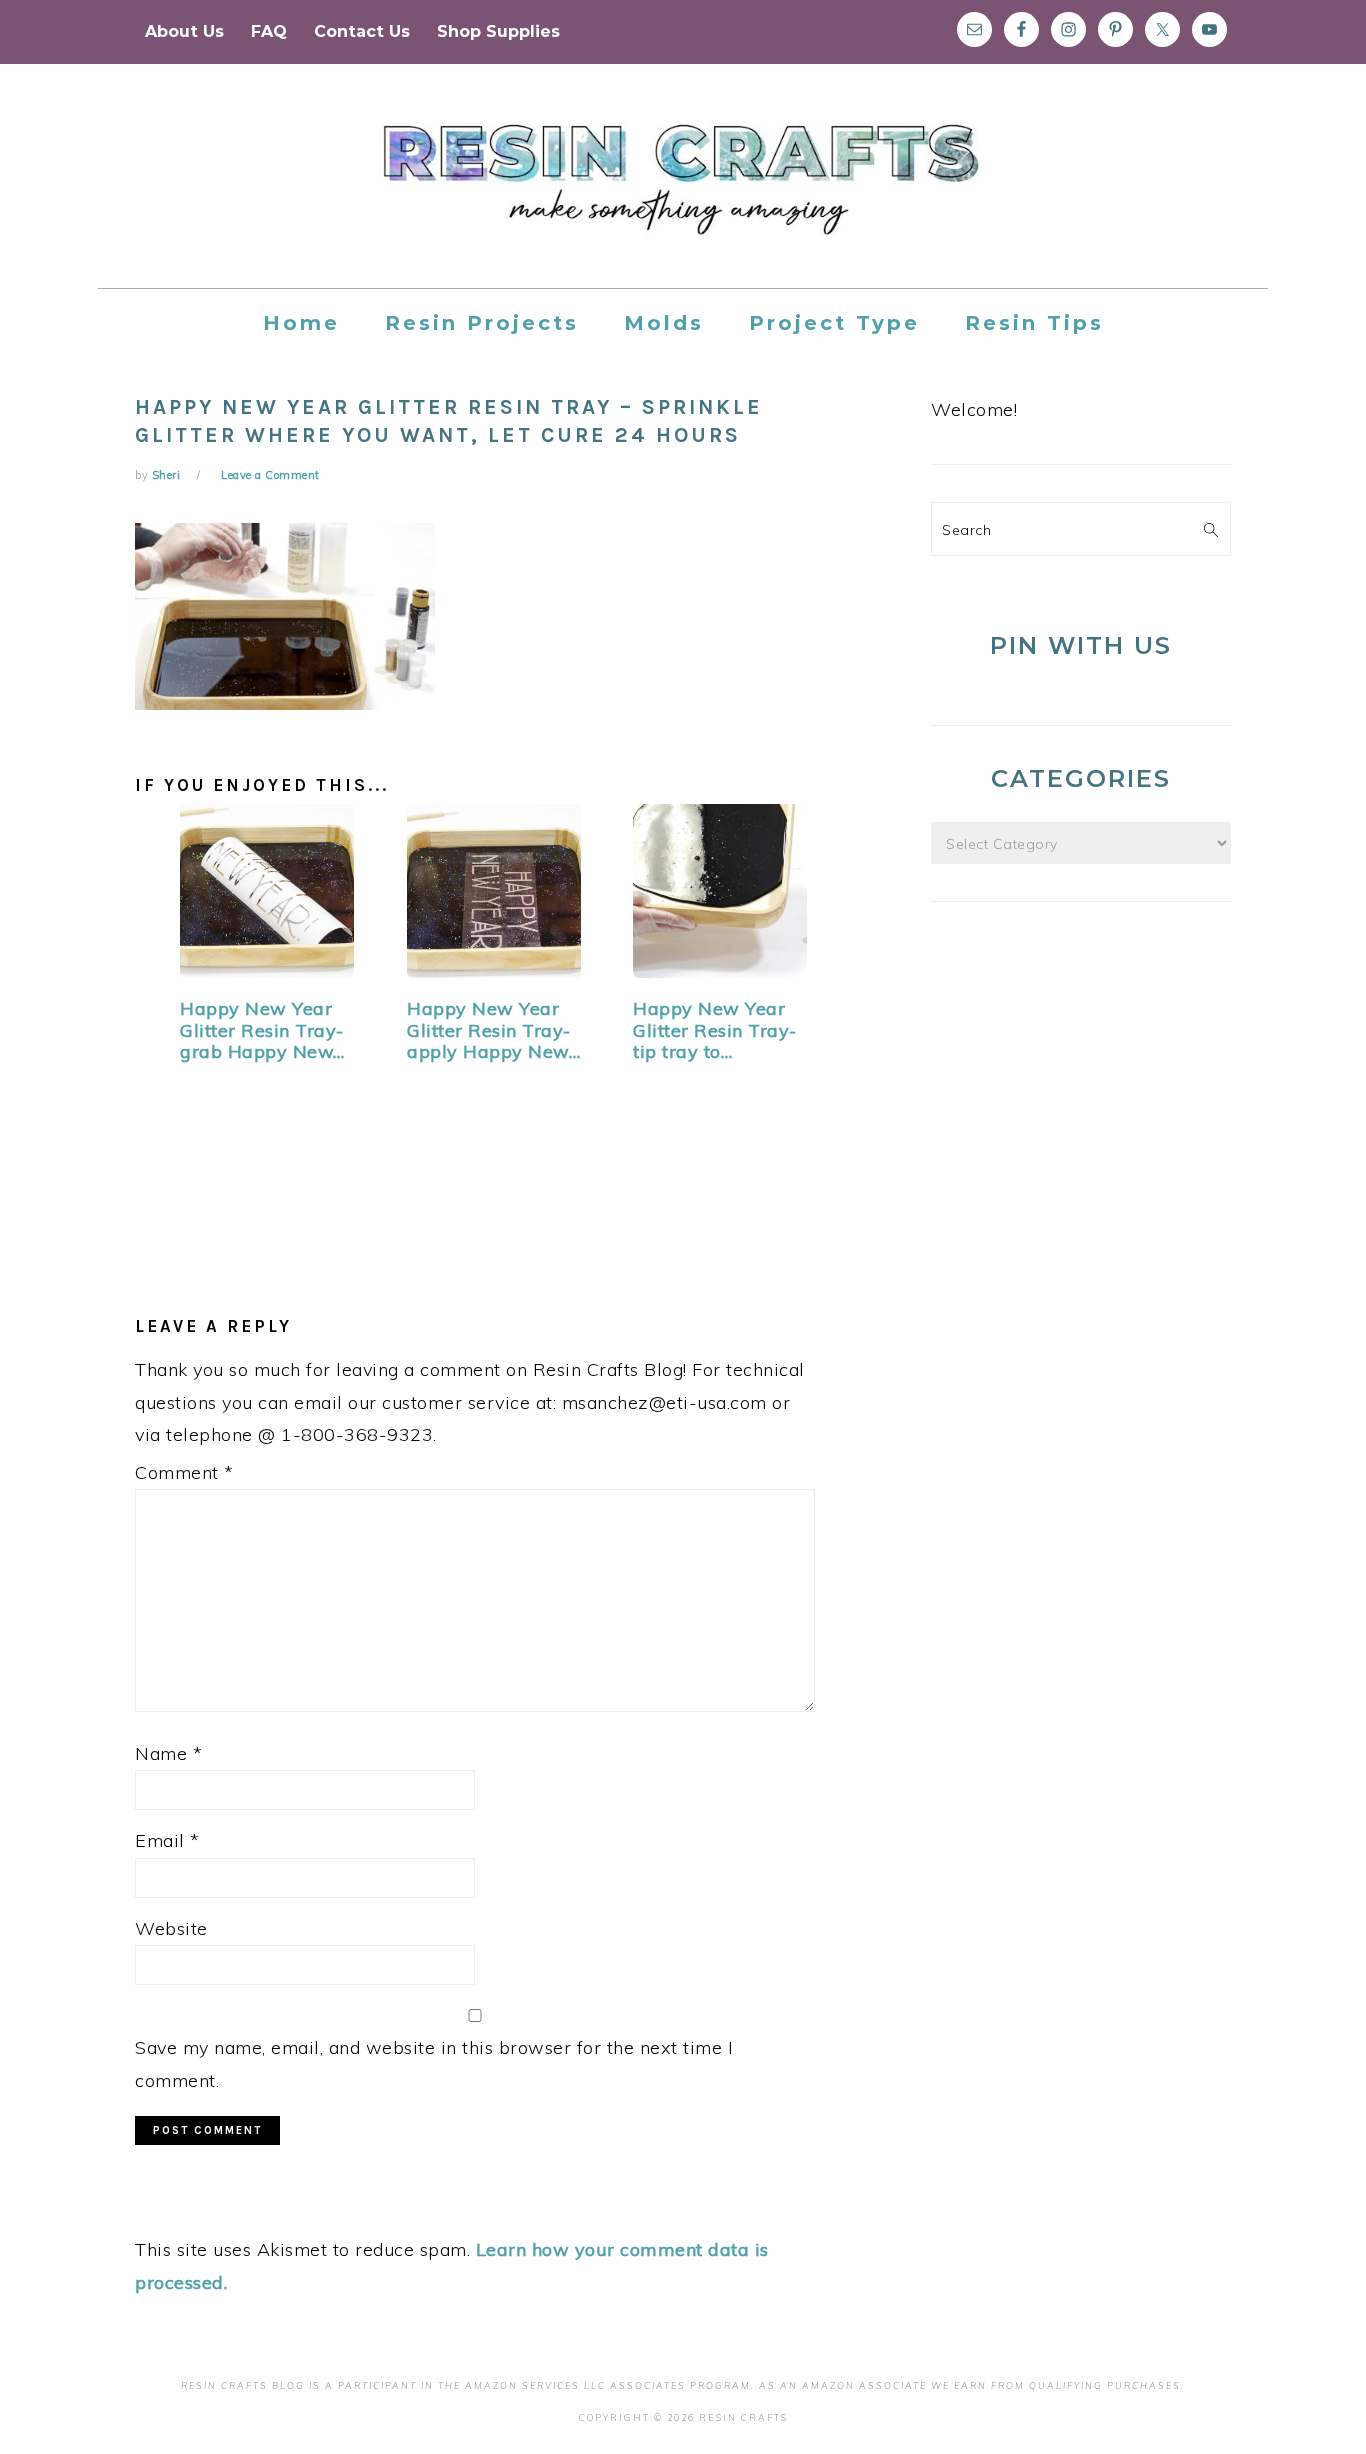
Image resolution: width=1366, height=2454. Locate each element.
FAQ (269, 31)
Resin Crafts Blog (683, 194)
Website (171, 1928)
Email (167, 1840)
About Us (184, 31)
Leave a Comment (270, 475)
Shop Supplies (498, 31)
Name (168, 1753)
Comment (184, 1472)
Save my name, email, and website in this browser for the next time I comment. (434, 2063)
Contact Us (362, 31)
